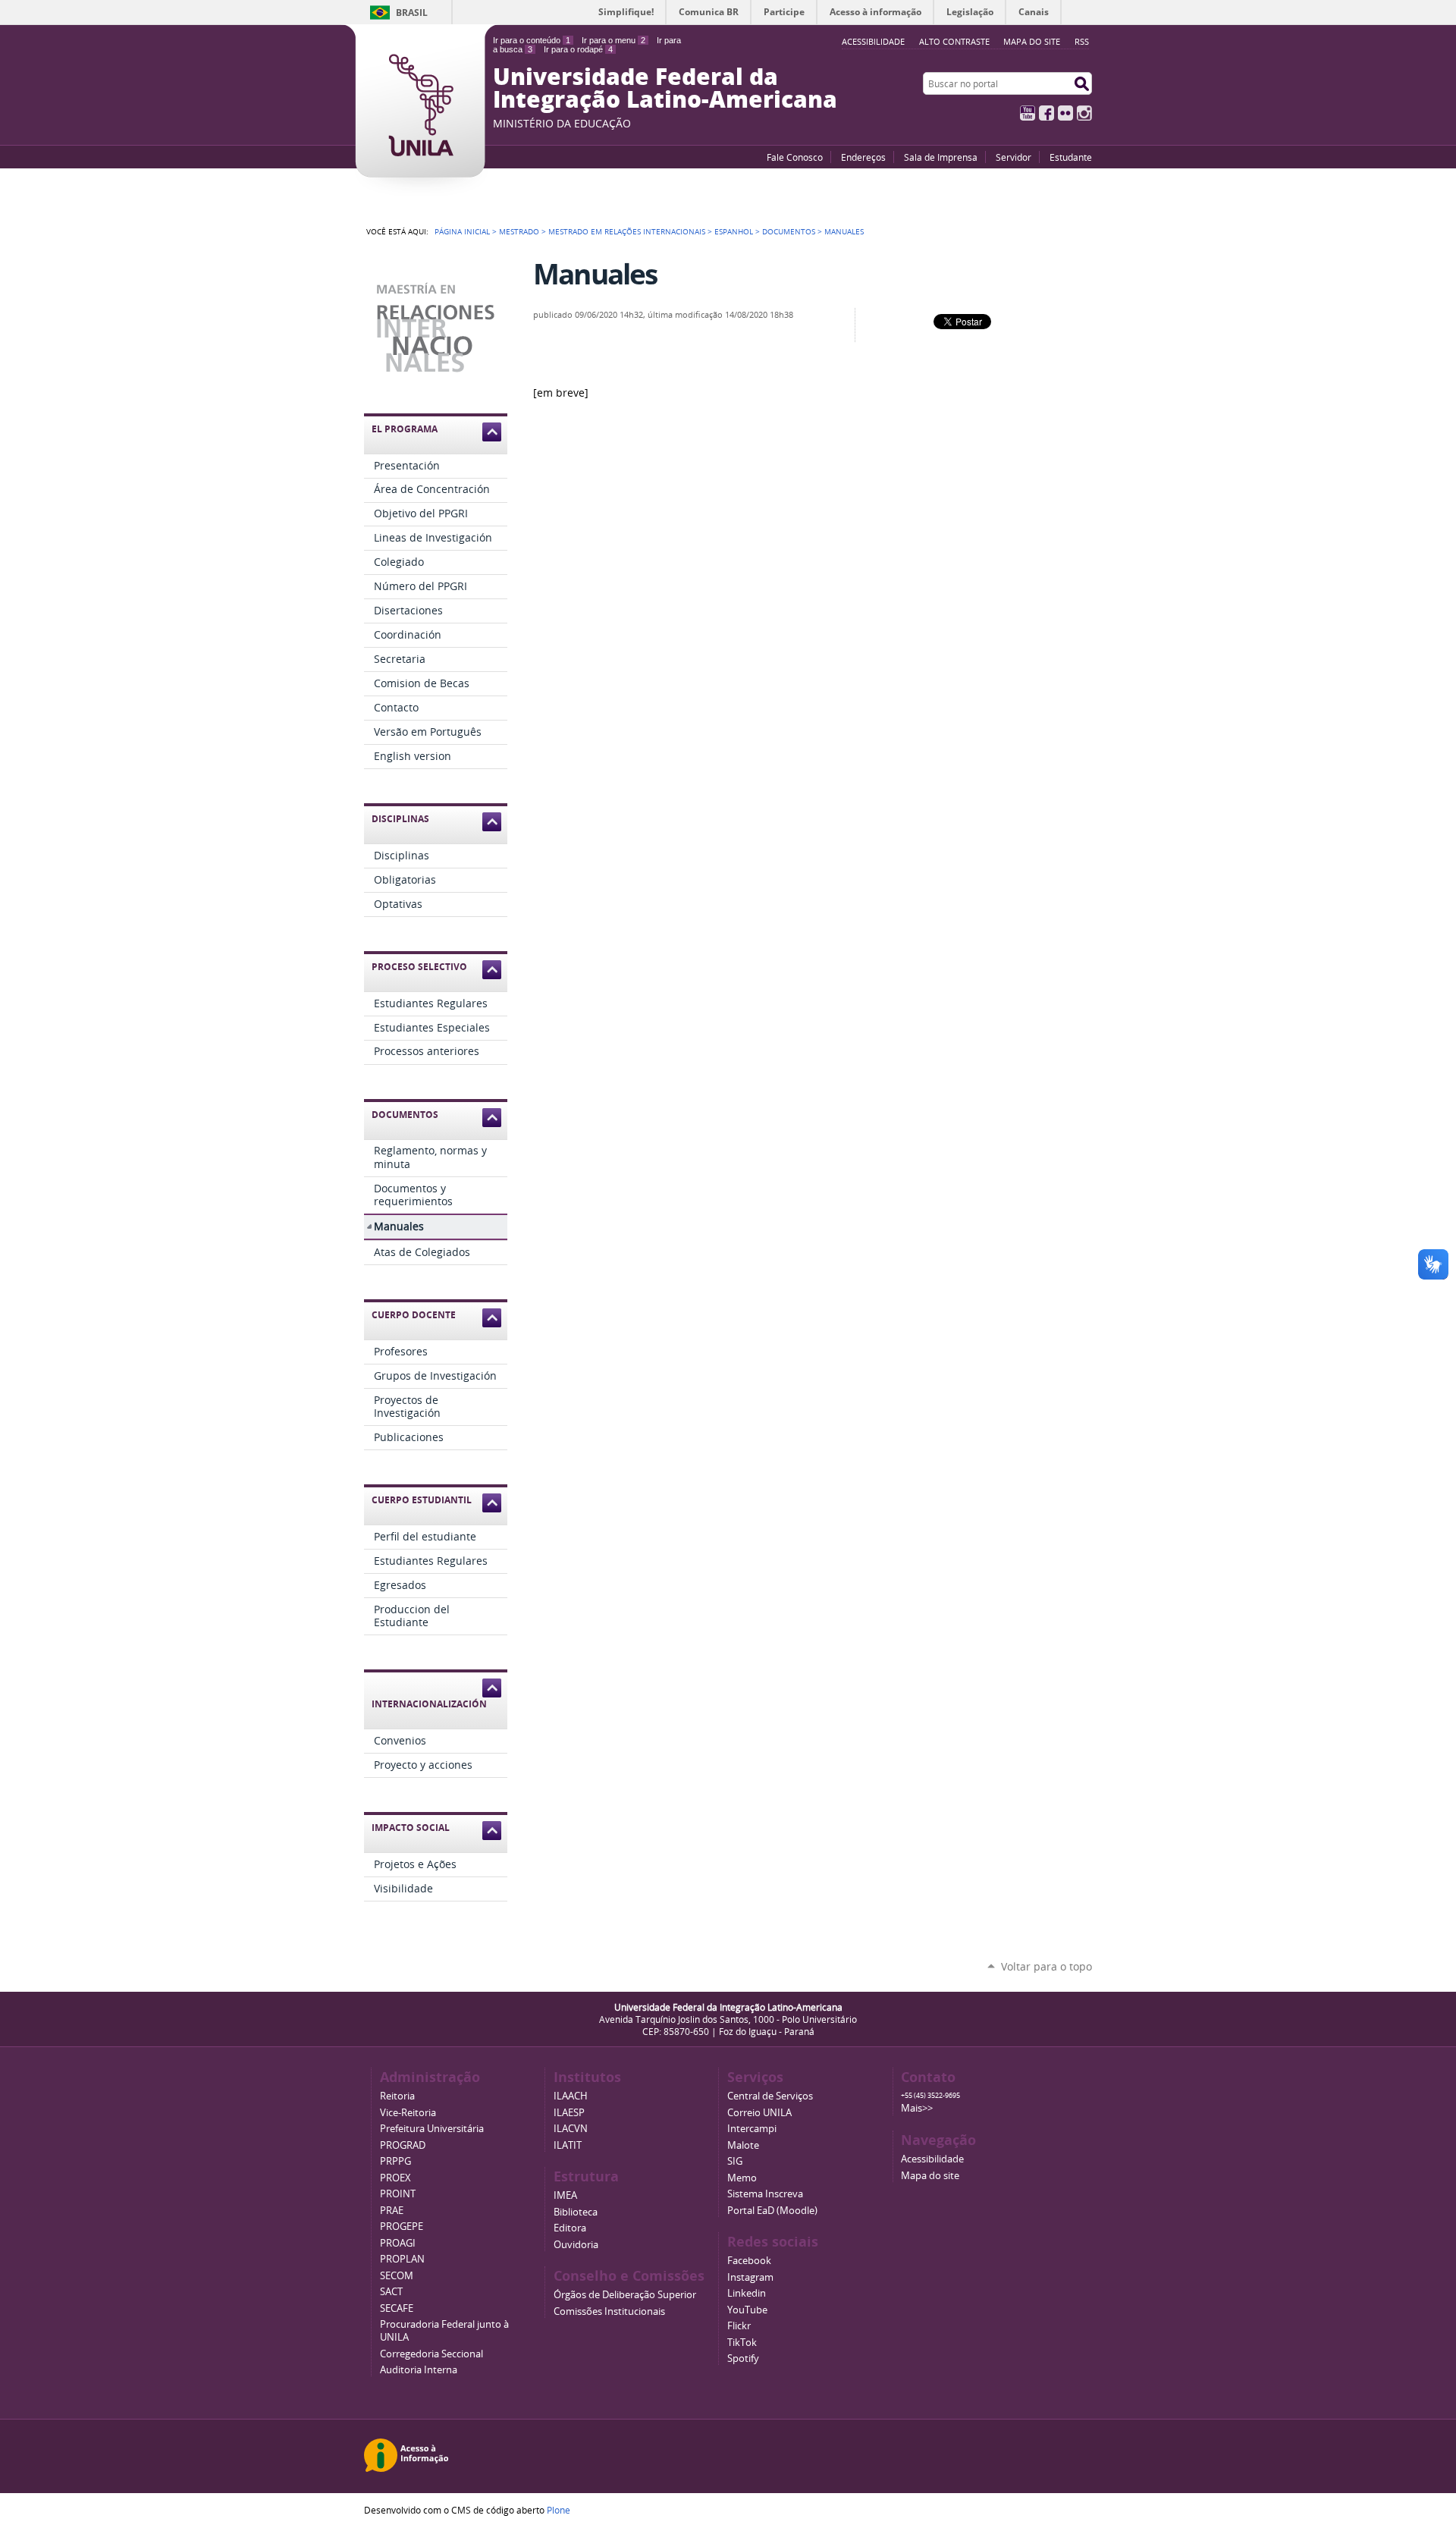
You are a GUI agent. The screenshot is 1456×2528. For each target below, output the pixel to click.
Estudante (1071, 157)
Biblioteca (576, 2212)
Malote (743, 2145)
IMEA (565, 2195)
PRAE (392, 2211)
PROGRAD (403, 2145)
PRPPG (395, 2161)
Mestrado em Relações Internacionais (627, 231)
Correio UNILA (759, 2113)
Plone (559, 2510)
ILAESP (569, 2113)
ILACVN (571, 2129)
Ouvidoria (576, 2245)
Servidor (1014, 157)
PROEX (395, 2178)
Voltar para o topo (1046, 1966)
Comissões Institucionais (609, 2311)
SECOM (397, 2276)
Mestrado (519, 231)
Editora (570, 2228)
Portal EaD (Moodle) (772, 2211)
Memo (742, 2178)
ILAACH (571, 2096)
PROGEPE (402, 2227)
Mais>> (917, 2108)
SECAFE (397, 2308)
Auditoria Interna (419, 2370)
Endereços (863, 157)
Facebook (1046, 113)
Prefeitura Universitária (432, 2129)
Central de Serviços (770, 2096)
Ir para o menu (613, 40)
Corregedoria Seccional (431, 2354)
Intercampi (752, 2129)
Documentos (789, 231)
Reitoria (397, 2096)
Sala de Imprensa (941, 157)
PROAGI (398, 2243)
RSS (1082, 41)
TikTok (742, 2343)
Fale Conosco (795, 157)
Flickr (1065, 113)
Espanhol (734, 231)
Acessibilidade (932, 2159)
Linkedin (747, 2293)
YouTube (1028, 113)
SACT (391, 2292)
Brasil (412, 13)
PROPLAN (402, 2259)
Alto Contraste (954, 41)
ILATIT (568, 2145)
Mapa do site (1032, 41)
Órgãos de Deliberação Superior (625, 2295)
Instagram (1084, 113)
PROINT (398, 2194)
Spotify (743, 2358)
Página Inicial (462, 231)
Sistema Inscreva (765, 2194)
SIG (735, 2161)
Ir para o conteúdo (532, 40)
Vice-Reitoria (408, 2113)
